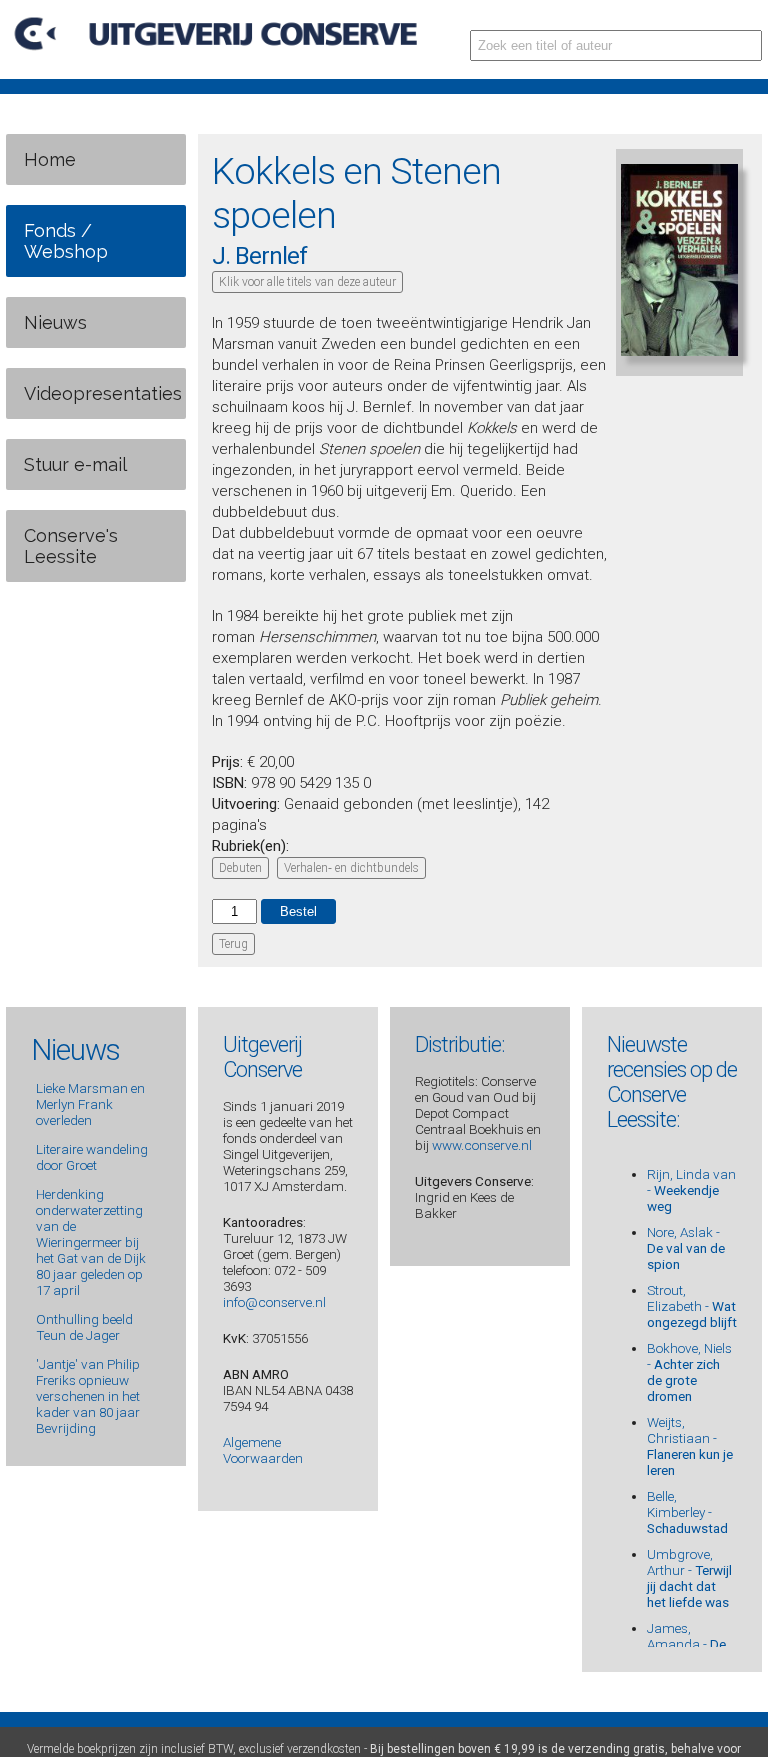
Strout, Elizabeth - (692, 1306)
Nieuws (55, 322)
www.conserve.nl (482, 1145)
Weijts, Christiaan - (690, 1446)
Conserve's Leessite (71, 546)
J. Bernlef (259, 256)
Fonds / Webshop (66, 241)
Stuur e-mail (75, 464)
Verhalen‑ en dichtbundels (351, 868)
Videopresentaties (103, 393)
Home (50, 159)
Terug (233, 944)
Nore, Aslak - (686, 1248)
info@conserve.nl (274, 1302)
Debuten (240, 868)
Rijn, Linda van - (691, 1190)
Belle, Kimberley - (687, 1512)
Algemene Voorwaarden (263, 1450)
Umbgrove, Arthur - (689, 1578)
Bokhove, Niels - (689, 1372)
